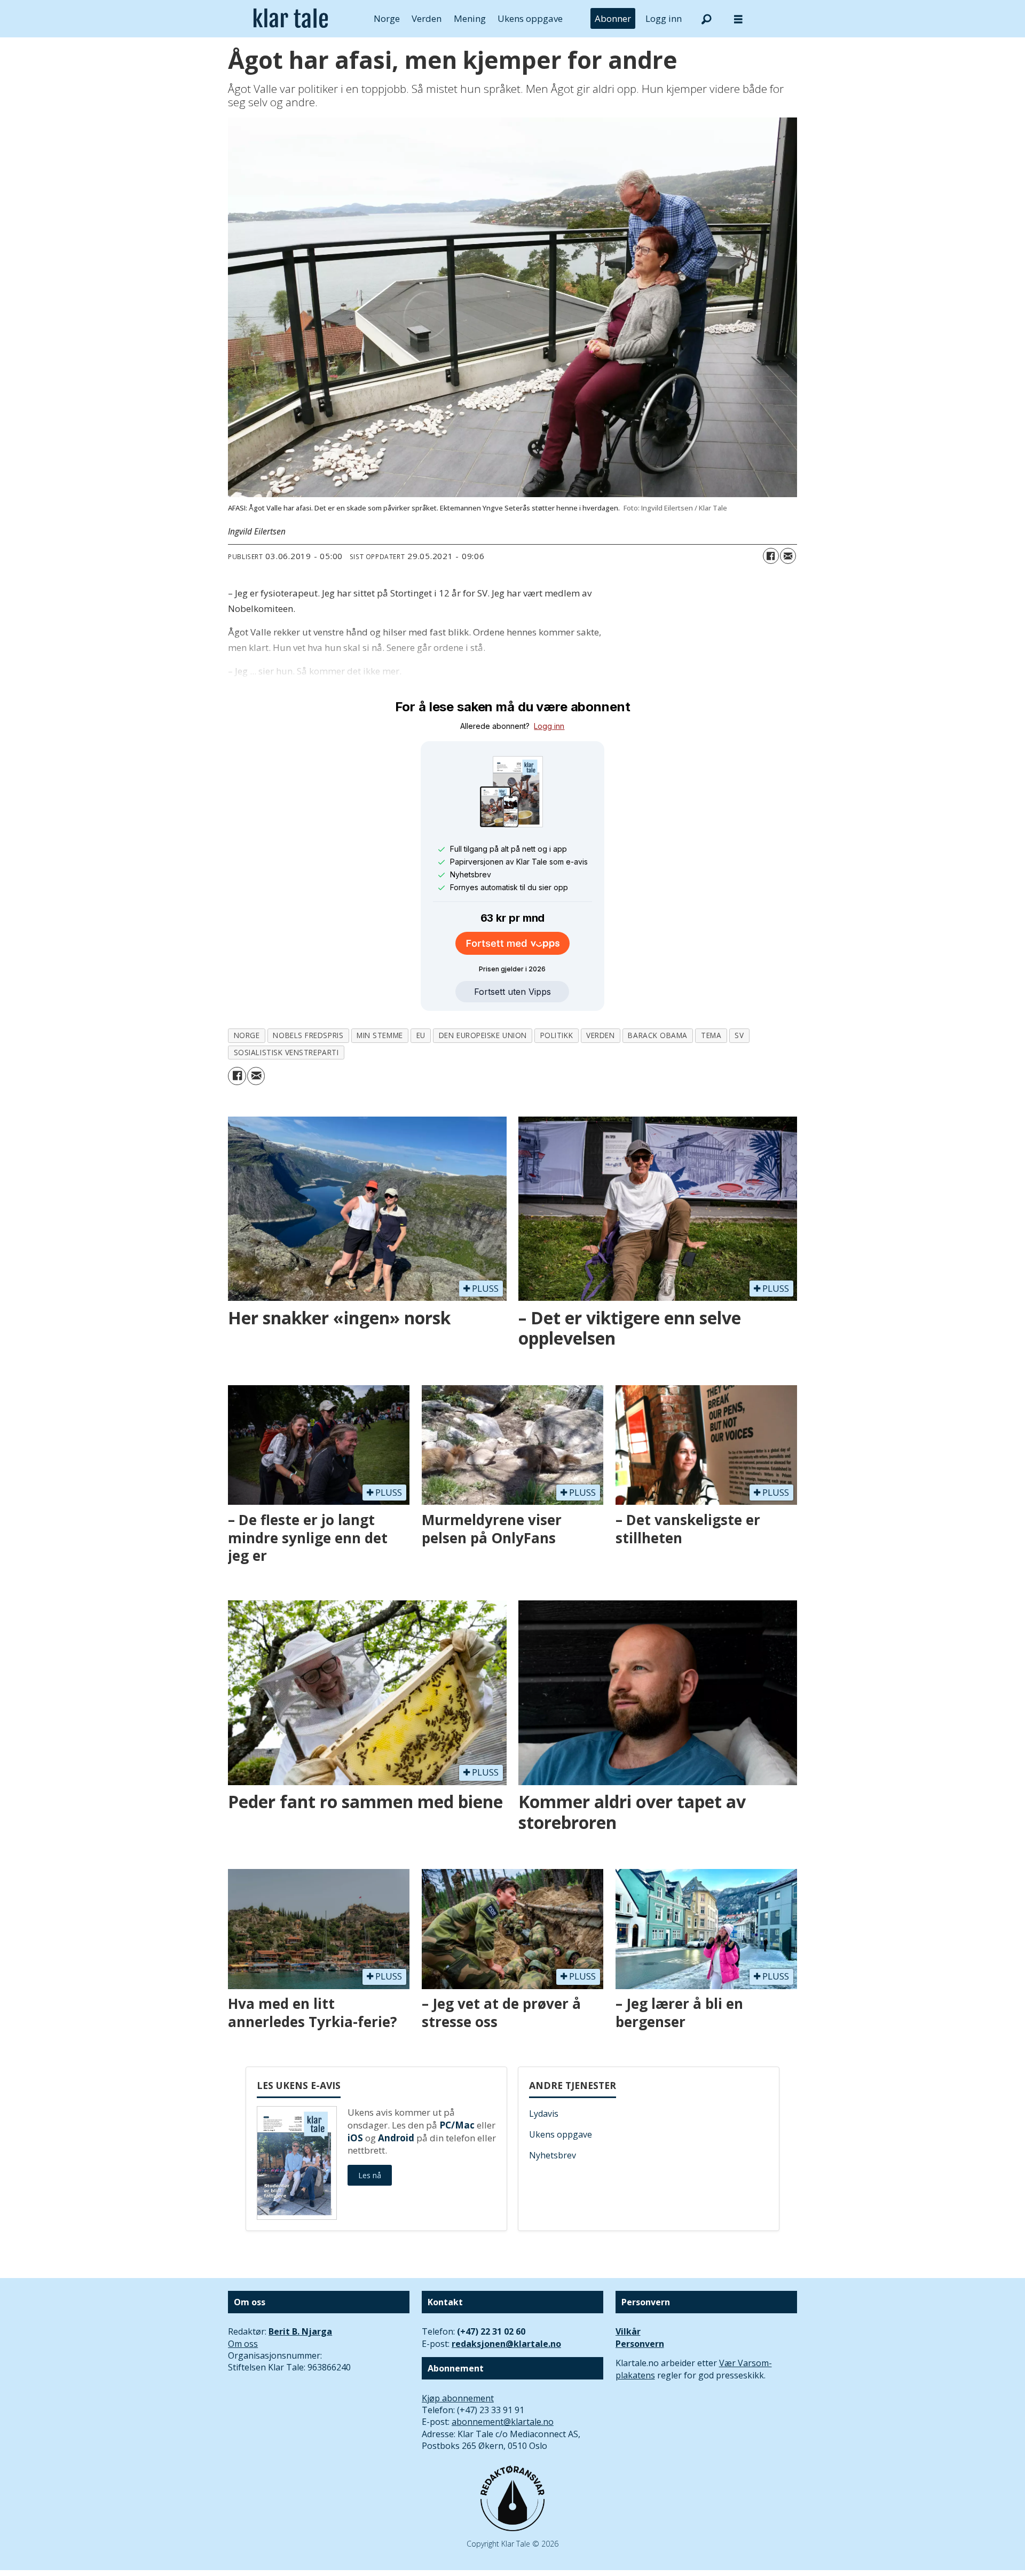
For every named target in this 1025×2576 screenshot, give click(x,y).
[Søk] (706, 19)
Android (396, 2138)
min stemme (380, 1035)
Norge (387, 18)
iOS (355, 2138)
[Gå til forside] (291, 19)
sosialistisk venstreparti (286, 1052)
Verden (427, 18)
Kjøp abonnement (458, 2398)
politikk (557, 1035)
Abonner (613, 18)
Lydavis (544, 2114)
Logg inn (664, 18)
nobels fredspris (308, 1035)
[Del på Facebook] (771, 556)
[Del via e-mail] (788, 556)
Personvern (640, 2344)
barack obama (658, 1035)
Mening (470, 18)
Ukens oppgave (530, 18)
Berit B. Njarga (300, 2331)
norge (247, 1035)
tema (711, 1035)
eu (421, 1035)
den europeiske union (483, 1035)
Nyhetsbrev (553, 2155)
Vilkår (628, 2331)
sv (739, 1035)
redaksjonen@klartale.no (506, 2344)
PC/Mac (457, 2125)
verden (600, 1035)
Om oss (243, 2344)
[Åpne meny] (738, 19)
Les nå (370, 2175)
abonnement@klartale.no (503, 2422)
